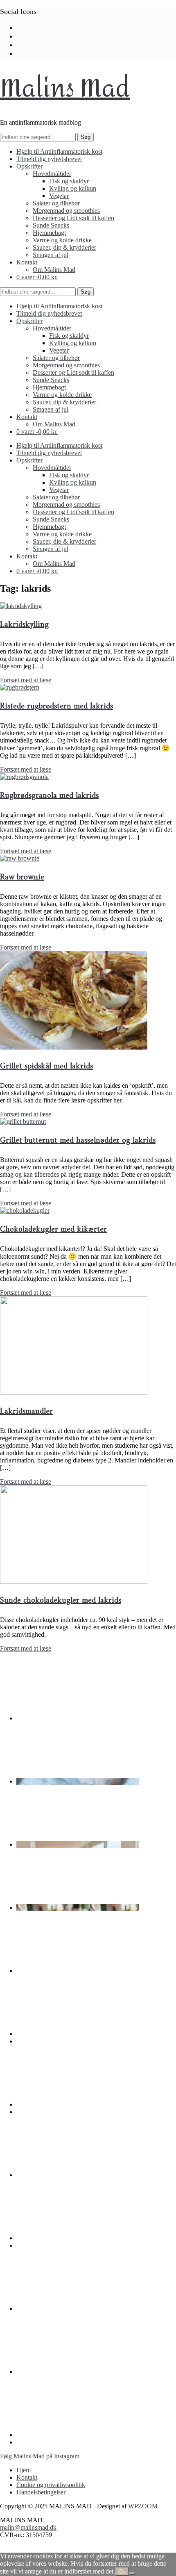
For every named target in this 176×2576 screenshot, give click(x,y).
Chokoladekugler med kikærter (53, 1230)
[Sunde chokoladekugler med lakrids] (74, 1582)
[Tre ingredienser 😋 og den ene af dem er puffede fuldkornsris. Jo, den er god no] (78, 1718)
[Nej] (132, 2574)
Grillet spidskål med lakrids (46, 1067)
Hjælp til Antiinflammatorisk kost (59, 151)
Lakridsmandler (26, 1412)
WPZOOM (143, 2506)
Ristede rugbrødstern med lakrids (56, 707)
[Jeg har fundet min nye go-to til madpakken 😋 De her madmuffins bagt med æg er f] (78, 1844)
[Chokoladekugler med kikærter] (25, 1211)
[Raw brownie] (20, 858)
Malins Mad (65, 88)
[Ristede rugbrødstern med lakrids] (20, 687)
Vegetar (59, 196)
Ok (122, 2572)
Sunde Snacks (51, 225)
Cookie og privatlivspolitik (51, 2485)
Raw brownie (22, 878)
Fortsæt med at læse (26, 680)
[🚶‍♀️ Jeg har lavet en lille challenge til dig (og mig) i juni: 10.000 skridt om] (78, 2372)
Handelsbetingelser (41, 2492)
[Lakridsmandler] (74, 1393)
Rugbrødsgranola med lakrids (49, 796)
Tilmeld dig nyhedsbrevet (49, 159)
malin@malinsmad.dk (28, 2527)
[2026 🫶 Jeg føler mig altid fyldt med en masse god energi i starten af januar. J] (78, 2034)
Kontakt (27, 262)
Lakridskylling (24, 625)
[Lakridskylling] (21, 606)
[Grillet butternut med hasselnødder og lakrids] (23, 1122)
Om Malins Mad (54, 270)
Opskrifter (29, 166)
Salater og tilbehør (56, 203)
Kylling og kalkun (73, 188)
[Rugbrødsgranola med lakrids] (24, 777)
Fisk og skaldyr (69, 181)
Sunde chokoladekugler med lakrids (61, 1601)
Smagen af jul (51, 255)
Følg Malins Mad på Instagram (40, 2456)
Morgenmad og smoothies (66, 211)
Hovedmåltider (52, 174)
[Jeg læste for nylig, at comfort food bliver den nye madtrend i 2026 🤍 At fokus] (78, 1971)
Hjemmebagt (49, 233)
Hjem (24, 2470)
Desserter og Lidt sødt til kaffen (73, 218)
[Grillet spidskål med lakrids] (74, 1047)
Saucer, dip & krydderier (64, 247)
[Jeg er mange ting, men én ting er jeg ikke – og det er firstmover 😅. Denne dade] (78, 2104)
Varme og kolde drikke (62, 240)
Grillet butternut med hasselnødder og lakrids (78, 1141)
